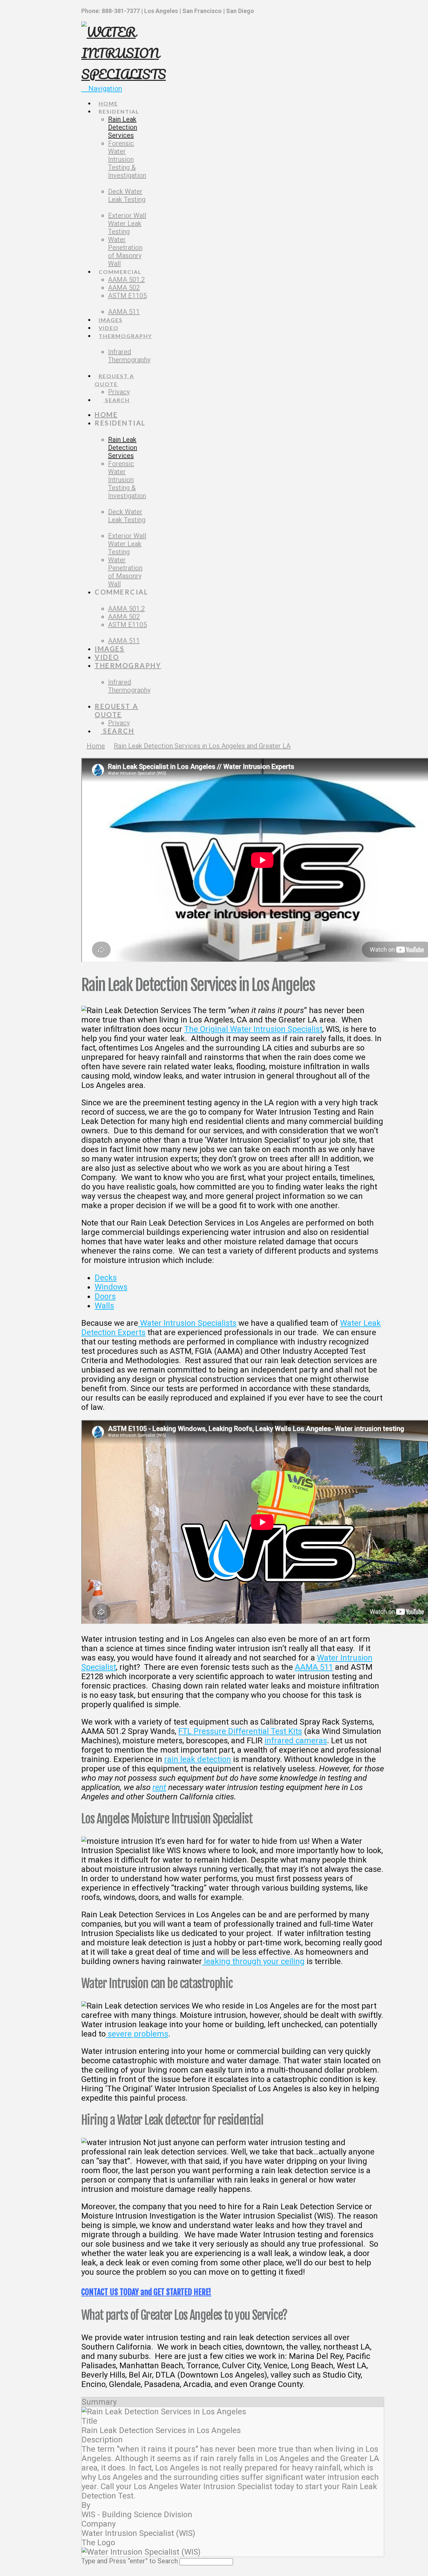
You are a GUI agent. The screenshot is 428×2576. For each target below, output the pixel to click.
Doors (105, 1296)
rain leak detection (198, 1759)
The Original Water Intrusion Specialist (253, 1029)
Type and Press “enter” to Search (130, 2561)
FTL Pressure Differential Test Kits (240, 1731)
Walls (104, 1306)
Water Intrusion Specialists (187, 1323)
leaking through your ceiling (253, 1961)
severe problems (137, 2034)
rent (159, 1787)
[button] (102, 89)
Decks (106, 1278)
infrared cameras (296, 1741)
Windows (111, 1287)
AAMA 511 (314, 1667)
